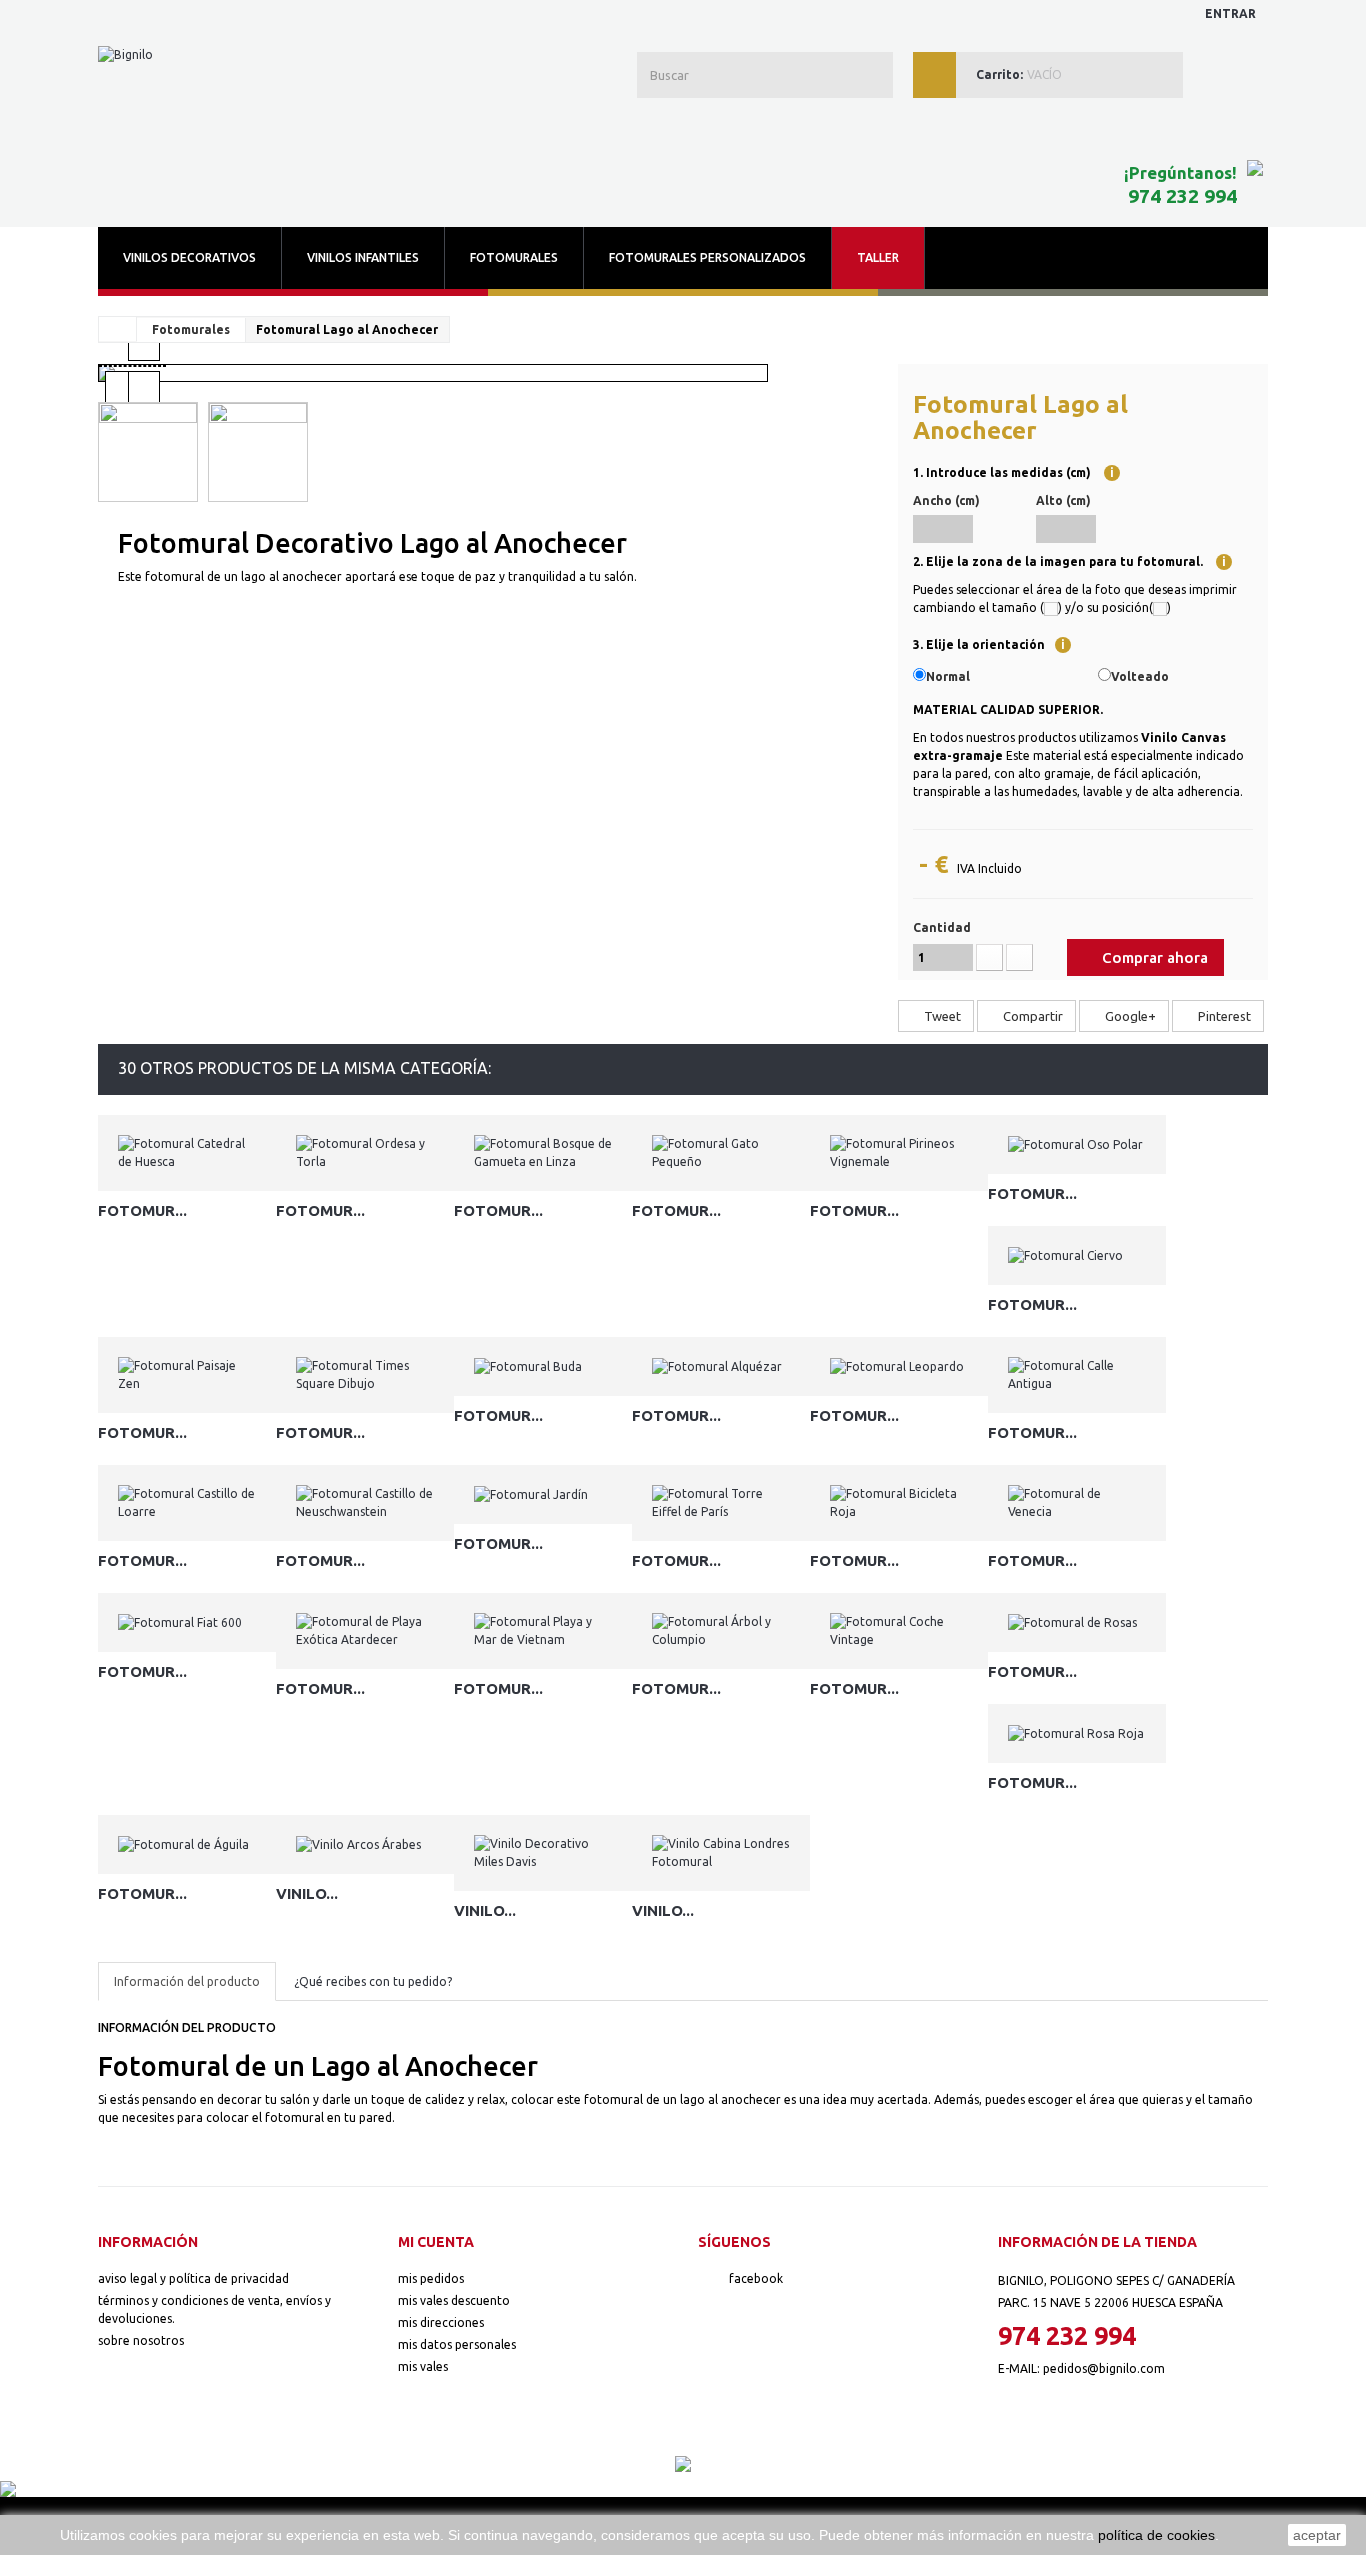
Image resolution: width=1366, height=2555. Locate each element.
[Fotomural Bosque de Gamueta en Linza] (543, 1153)
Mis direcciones (441, 2322)
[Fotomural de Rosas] (1077, 1622)
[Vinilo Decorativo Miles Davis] (543, 1853)
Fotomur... (142, 1210)
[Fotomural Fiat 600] (187, 1622)
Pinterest (1223, 1016)
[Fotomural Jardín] (543, 1494)
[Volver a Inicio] (118, 329)
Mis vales (423, 2366)
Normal (948, 676)
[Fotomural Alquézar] (721, 1366)
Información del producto (187, 1981)
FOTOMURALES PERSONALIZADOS (707, 257)
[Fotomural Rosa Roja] (1077, 1733)
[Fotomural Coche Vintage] (899, 1631)
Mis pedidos (431, 2278)
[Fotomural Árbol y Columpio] (721, 1631)
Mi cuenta (436, 2242)
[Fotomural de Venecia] (1077, 1503)
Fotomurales (514, 257)
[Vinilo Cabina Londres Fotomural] (721, 1853)
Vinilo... (307, 1893)
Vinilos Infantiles (363, 257)
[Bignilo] (279, 106)
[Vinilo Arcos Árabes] (365, 1844)
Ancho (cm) (946, 500)
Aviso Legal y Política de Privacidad (193, 2278)
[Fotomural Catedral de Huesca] (187, 1153)
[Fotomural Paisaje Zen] (187, 1375)
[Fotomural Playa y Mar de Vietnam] (543, 1631)
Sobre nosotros (141, 2340)
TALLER (878, 257)
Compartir (1031, 1016)
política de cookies (1156, 2535)
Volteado (1140, 676)
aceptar (1317, 2535)
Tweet (941, 1016)
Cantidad (942, 927)
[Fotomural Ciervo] (1077, 1255)
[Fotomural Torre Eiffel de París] (721, 1503)
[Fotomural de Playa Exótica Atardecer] (365, 1631)
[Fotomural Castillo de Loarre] (187, 1503)
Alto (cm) (1063, 500)
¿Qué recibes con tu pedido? (373, 1981)
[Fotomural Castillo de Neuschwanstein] (365, 1503)
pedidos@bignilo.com (1104, 2368)
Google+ (1129, 1016)
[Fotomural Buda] (543, 1366)
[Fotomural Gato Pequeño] (721, 1153)
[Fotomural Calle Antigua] (1077, 1375)
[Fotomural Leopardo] (899, 1366)
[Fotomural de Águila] (187, 1844)
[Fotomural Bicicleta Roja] (899, 1503)
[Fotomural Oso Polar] (1077, 1144)
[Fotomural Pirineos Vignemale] (899, 1153)
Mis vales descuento (454, 2300)
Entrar (1230, 13)
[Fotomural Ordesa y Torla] (365, 1153)
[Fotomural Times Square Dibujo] (365, 1375)
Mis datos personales (457, 2344)
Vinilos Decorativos (189, 257)
